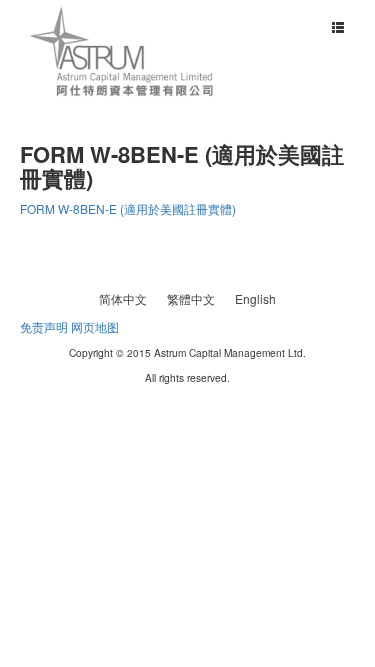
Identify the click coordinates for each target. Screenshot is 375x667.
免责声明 (44, 326)
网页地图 (95, 326)
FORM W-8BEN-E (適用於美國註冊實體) (128, 208)
